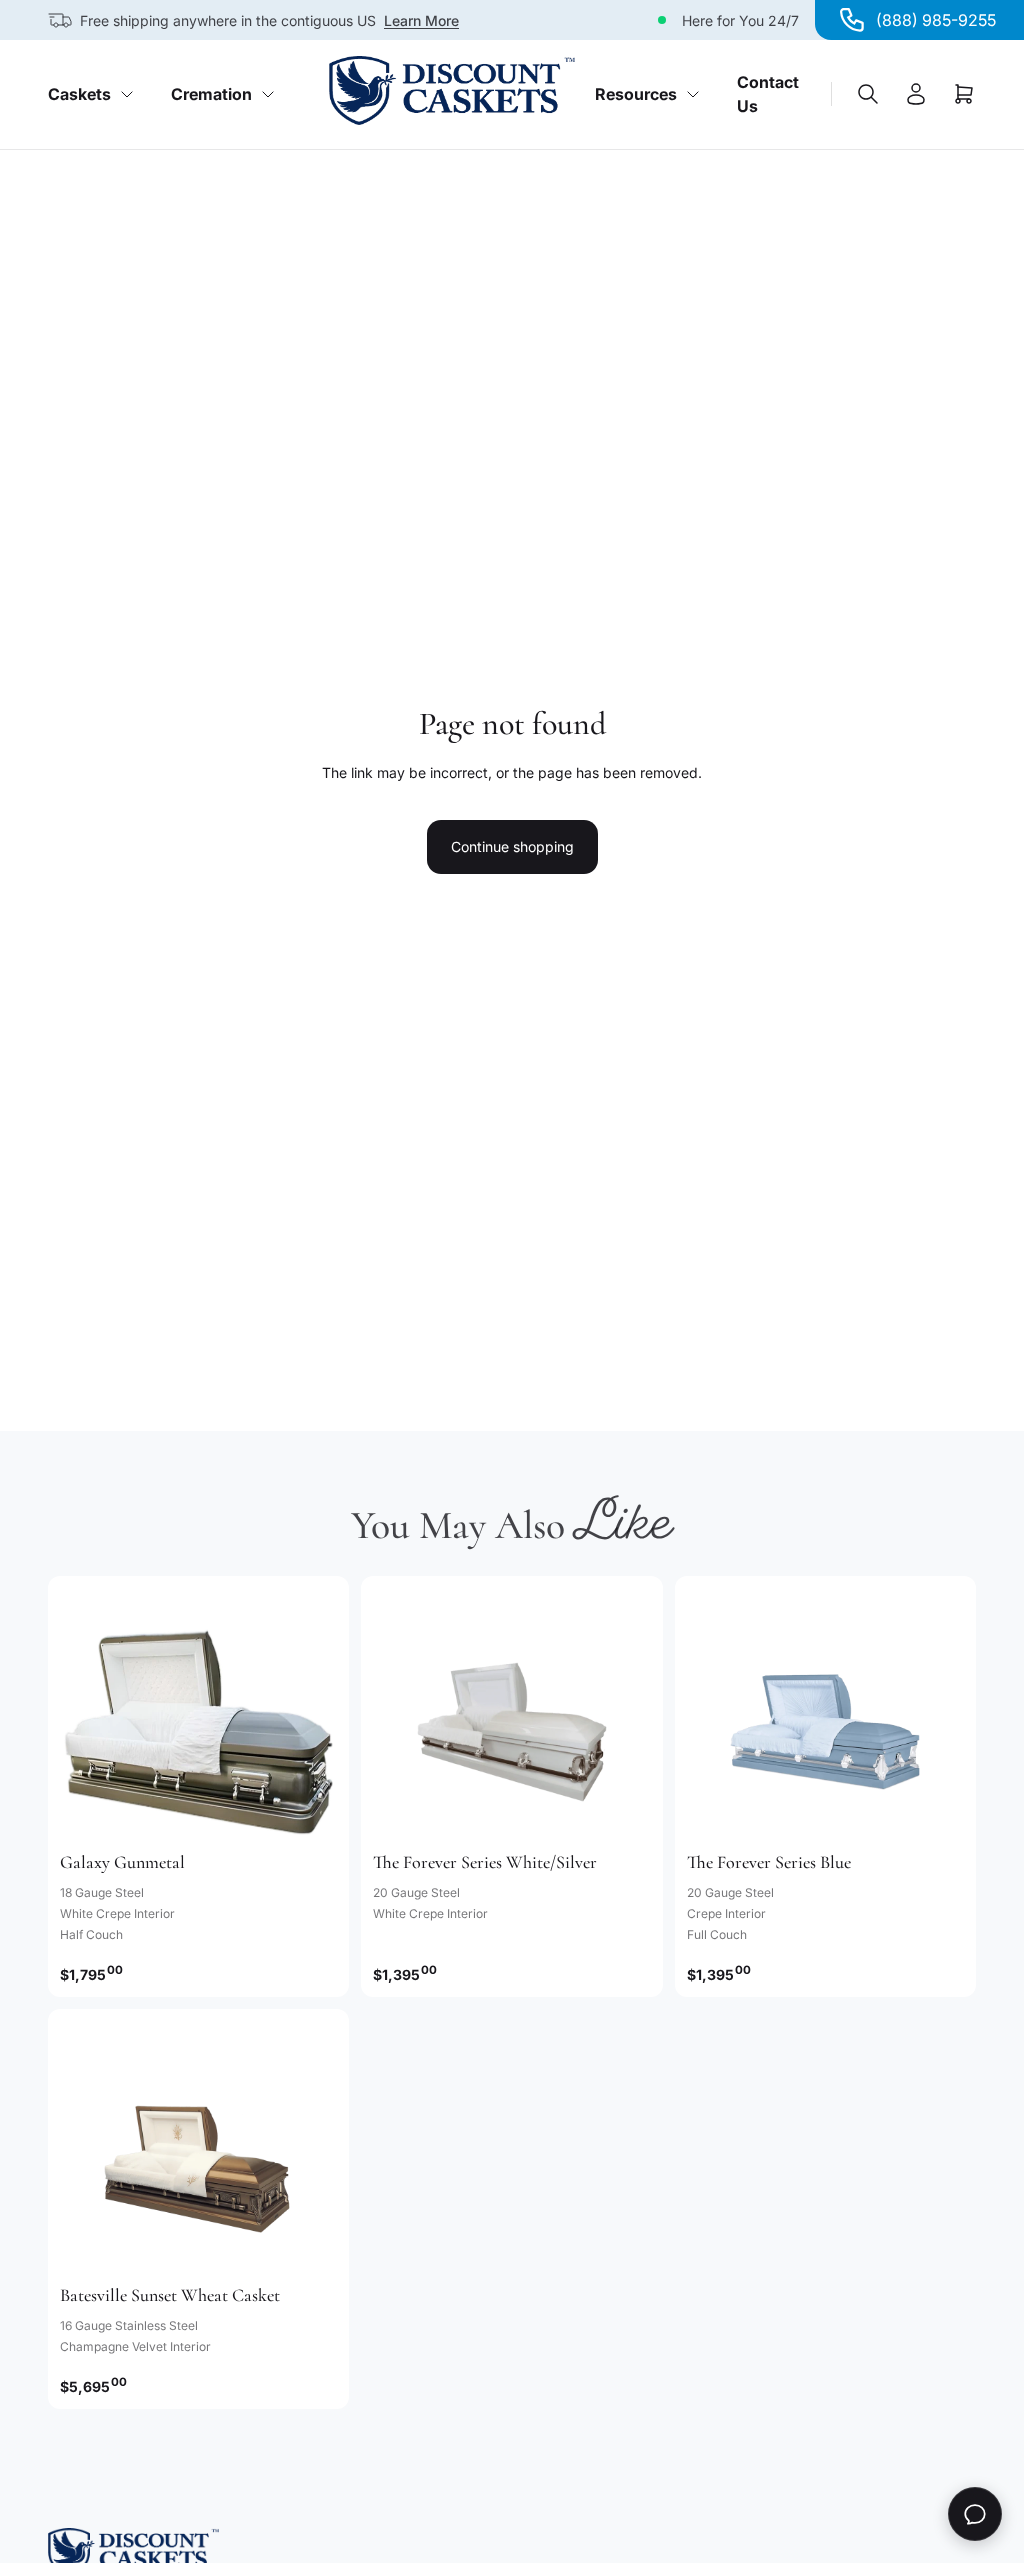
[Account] (916, 94)
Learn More (421, 20)
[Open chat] (975, 2514)
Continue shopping (512, 846)
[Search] (868, 94)
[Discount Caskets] (452, 90)
